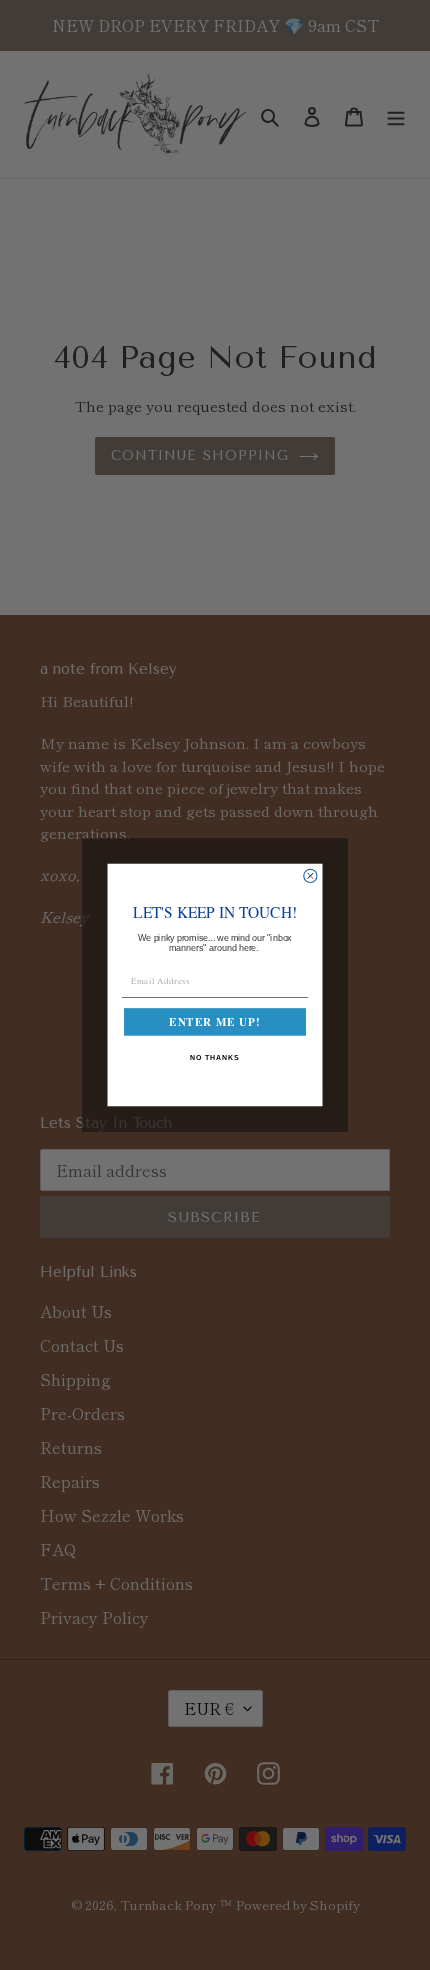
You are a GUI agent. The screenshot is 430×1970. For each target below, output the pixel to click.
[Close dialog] (310, 875)
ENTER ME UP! (215, 1022)
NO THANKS (215, 1058)
